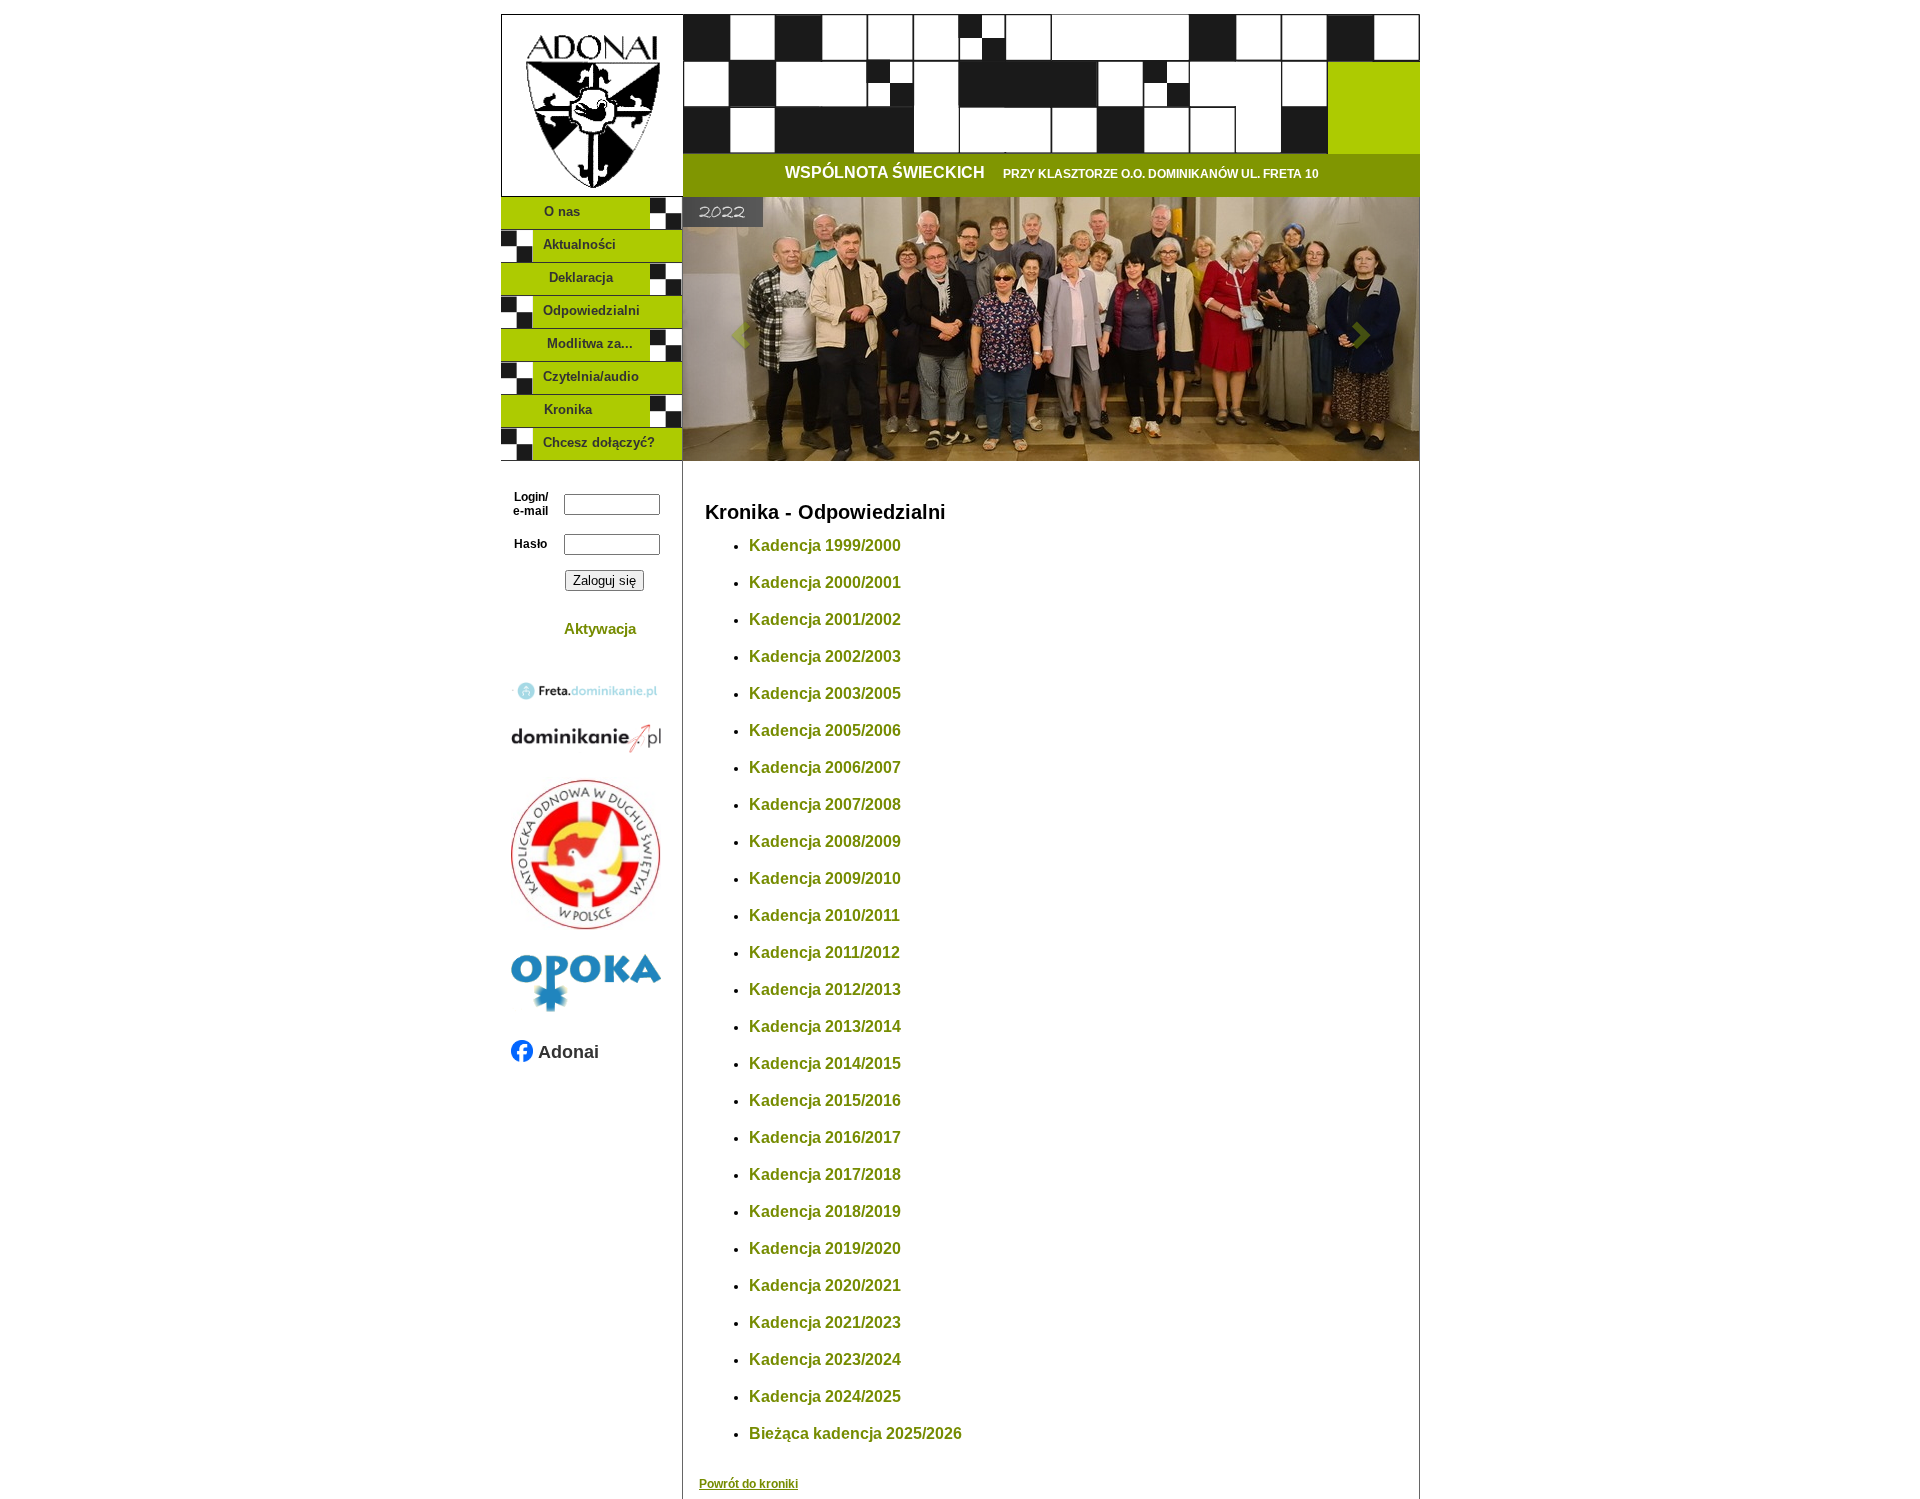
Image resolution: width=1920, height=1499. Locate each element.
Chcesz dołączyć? (599, 442)
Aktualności (585, 244)
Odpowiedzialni (591, 310)
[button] (738, 329)
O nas (592, 211)
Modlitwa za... (592, 343)
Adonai (566, 1052)
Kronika (592, 409)
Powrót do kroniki (748, 1484)
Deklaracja (593, 277)
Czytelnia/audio (591, 376)
